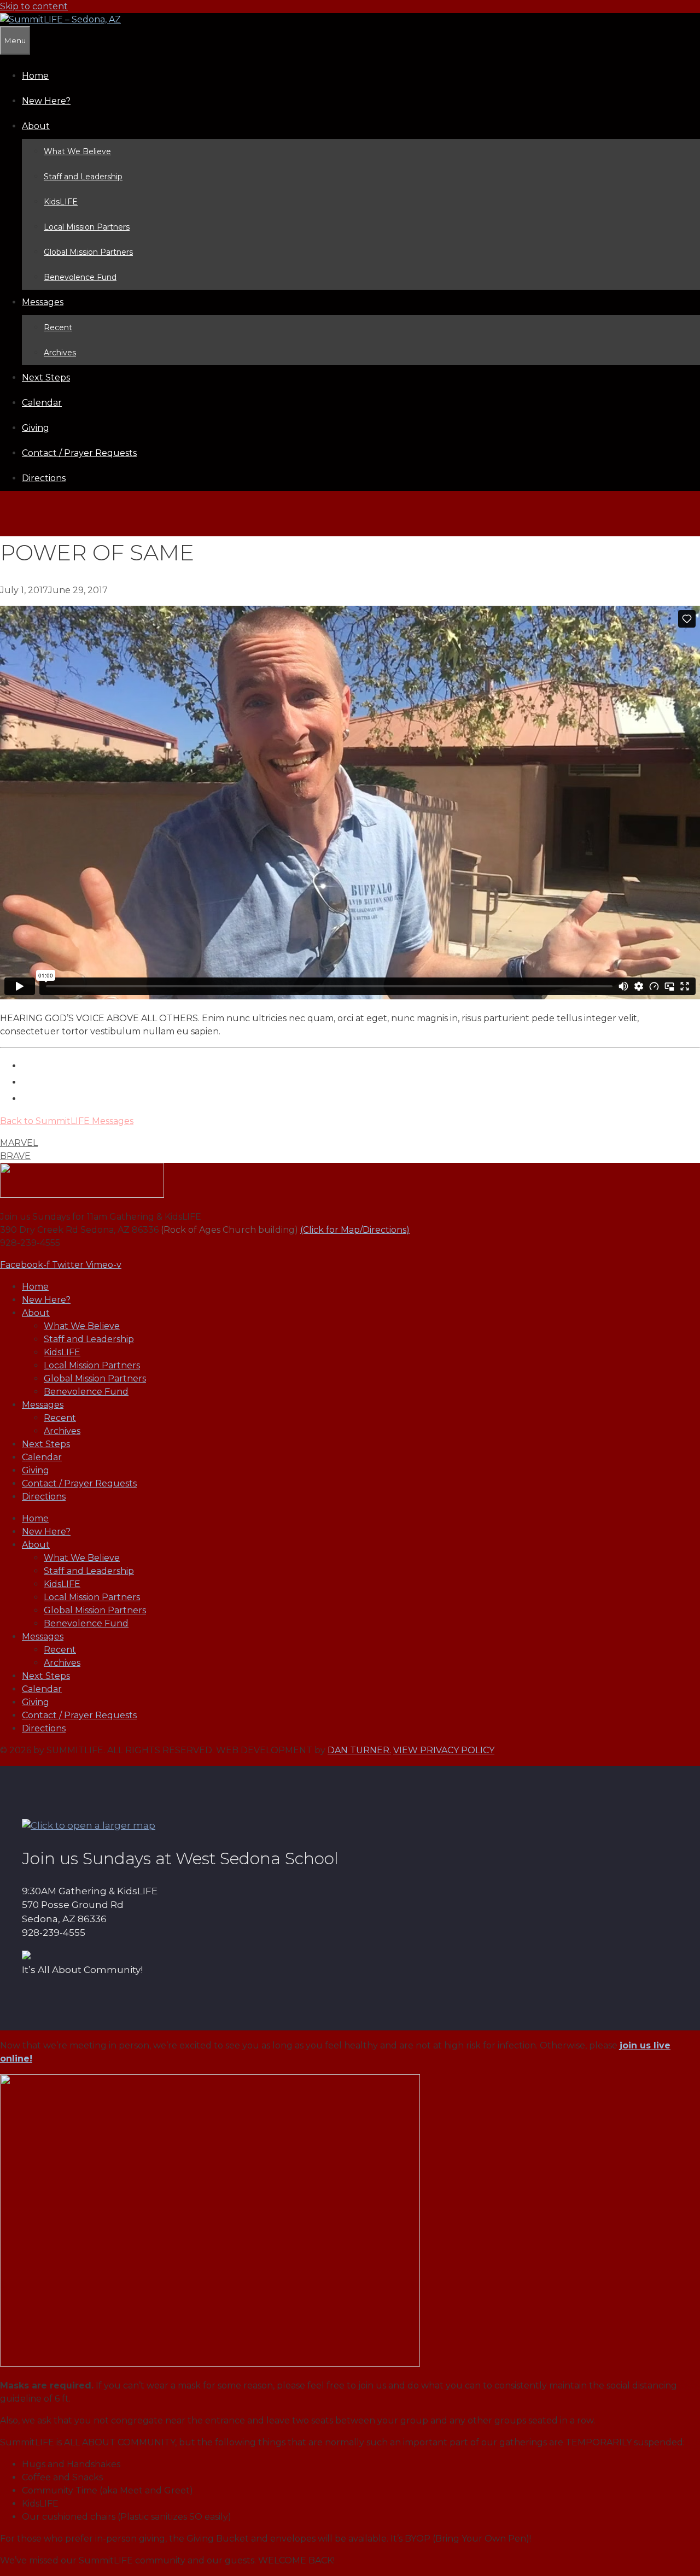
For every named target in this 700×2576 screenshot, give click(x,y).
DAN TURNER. (359, 1750)
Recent (58, 327)
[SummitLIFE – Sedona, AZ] (60, 19)
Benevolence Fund (80, 277)
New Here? (46, 101)
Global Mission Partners (88, 252)
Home (35, 76)
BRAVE (15, 1156)
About (36, 126)
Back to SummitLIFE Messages (67, 1121)
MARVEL (19, 1143)
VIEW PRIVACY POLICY (444, 1750)
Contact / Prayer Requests (79, 453)
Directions (44, 478)
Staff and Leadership (83, 177)
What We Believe (77, 151)
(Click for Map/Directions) (355, 1230)
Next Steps (46, 377)
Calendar (42, 403)
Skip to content (34, 6)
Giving (36, 428)
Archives (60, 353)
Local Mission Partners (87, 227)
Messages (43, 302)
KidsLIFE (61, 202)
